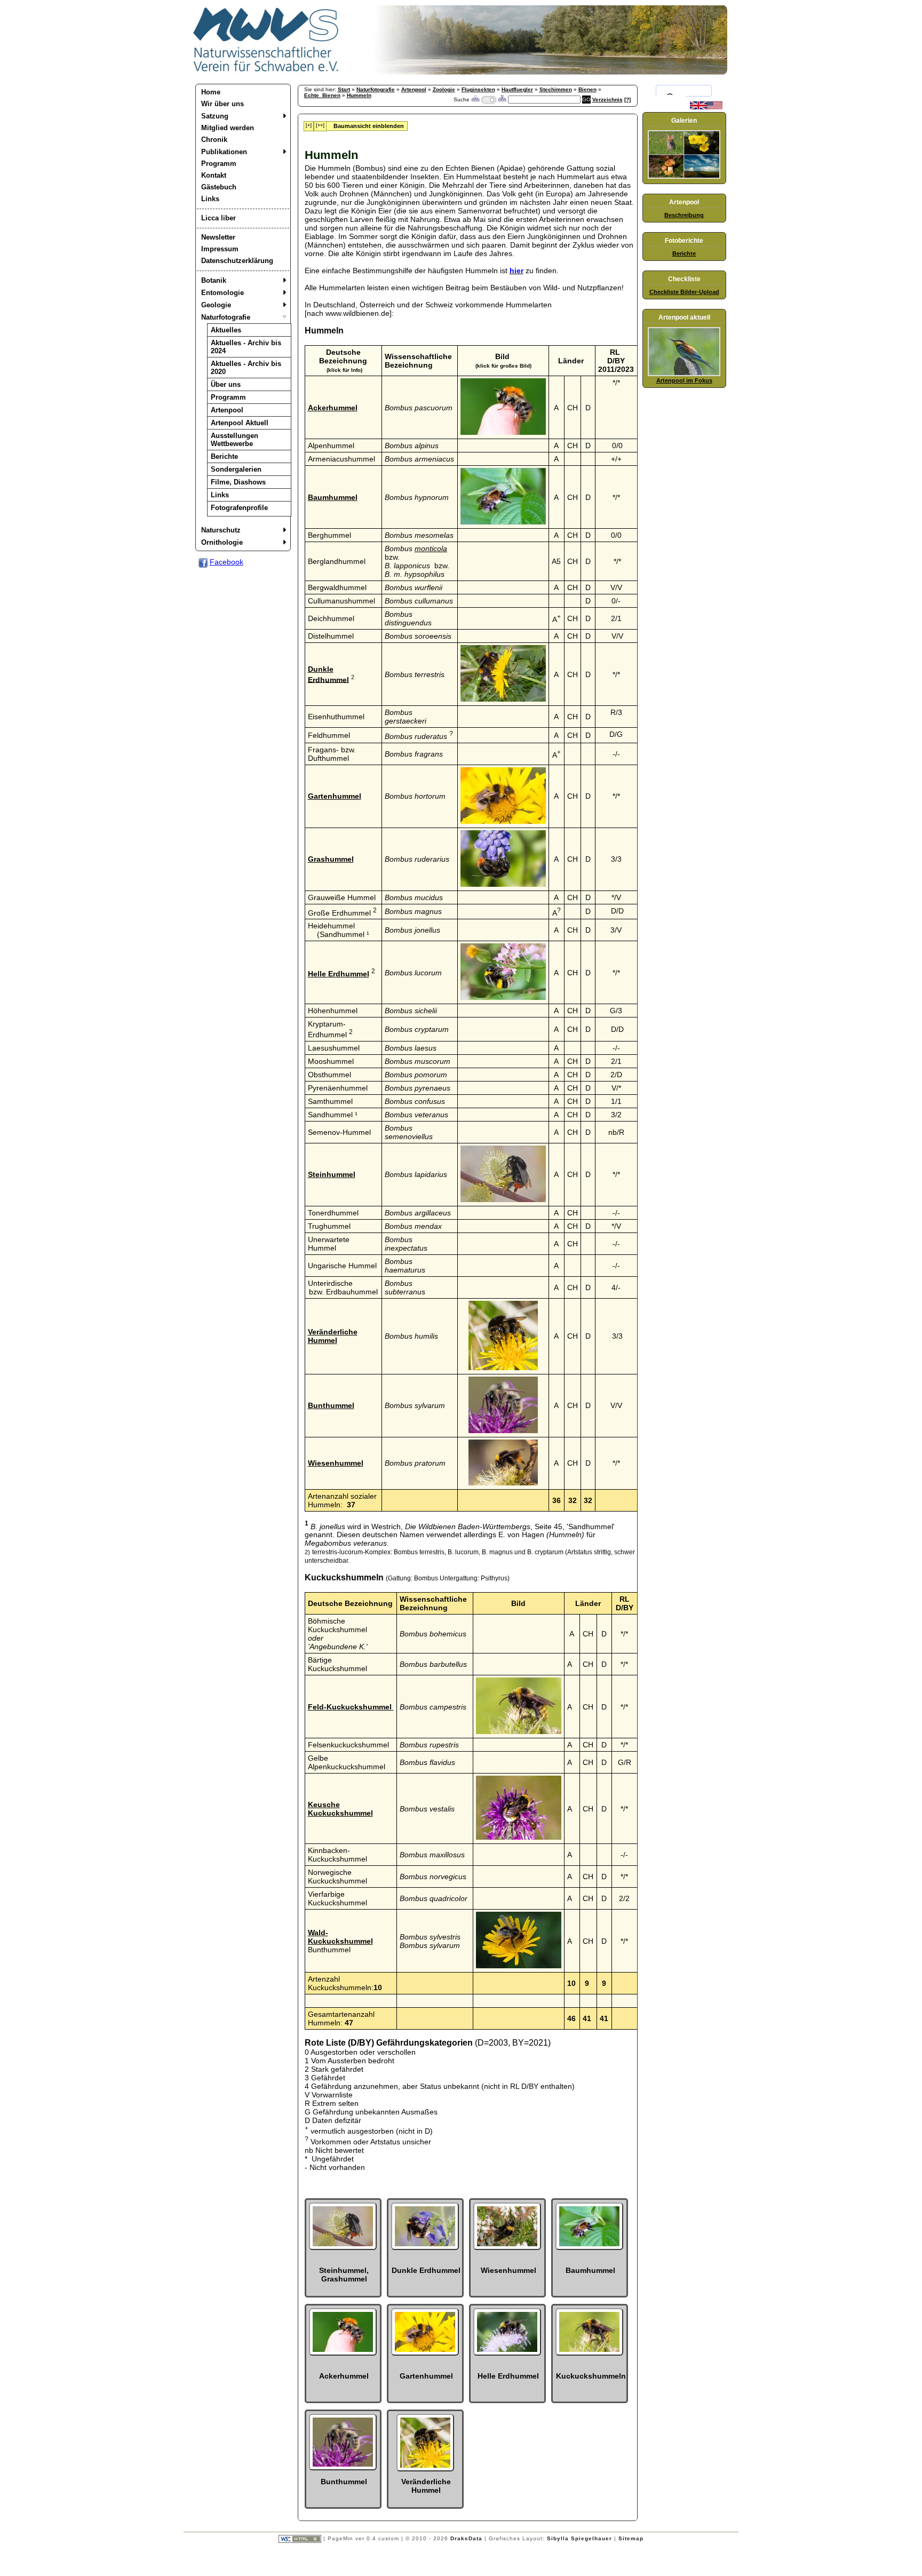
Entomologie (222, 293)
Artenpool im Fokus (684, 380)
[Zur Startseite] (266, 72)
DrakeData (466, 2538)
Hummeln (359, 95)
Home (211, 92)
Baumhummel (333, 497)
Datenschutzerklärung (237, 261)
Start (344, 89)
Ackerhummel (333, 408)
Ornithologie (222, 542)
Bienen (587, 89)
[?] (627, 100)
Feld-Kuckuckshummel (350, 1707)
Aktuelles (226, 330)
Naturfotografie (226, 317)
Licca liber (218, 218)
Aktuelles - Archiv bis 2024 (246, 347)
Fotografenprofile (239, 508)
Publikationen (224, 152)
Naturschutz (221, 530)
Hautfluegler (517, 89)
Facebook (226, 562)
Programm (219, 164)
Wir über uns (222, 104)
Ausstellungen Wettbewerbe (235, 440)
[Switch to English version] (706, 107)
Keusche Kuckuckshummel (340, 1809)
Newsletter (218, 237)
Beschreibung (684, 215)
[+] (309, 125)
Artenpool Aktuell (240, 423)
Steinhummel (332, 1174)
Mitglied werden (228, 128)
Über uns (226, 384)
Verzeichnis (607, 100)
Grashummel (331, 859)
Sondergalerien (236, 469)
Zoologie (444, 89)
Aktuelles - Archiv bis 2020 (246, 368)
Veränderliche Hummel (333, 1336)
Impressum (220, 249)
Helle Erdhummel (339, 974)
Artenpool (227, 410)
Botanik (214, 280)
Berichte (224, 456)
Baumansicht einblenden (369, 126)
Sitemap (631, 2538)
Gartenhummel (335, 796)
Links (210, 199)
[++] (320, 125)
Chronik (214, 140)
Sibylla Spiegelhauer (579, 2538)
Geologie (216, 305)
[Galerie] (684, 177)
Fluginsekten (478, 89)
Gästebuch (219, 187)
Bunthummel (331, 1405)
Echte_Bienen (322, 95)
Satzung (215, 116)
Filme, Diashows (238, 482)
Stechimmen (556, 89)
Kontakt (214, 175)
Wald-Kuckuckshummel (340, 1937)
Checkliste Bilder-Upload (684, 292)
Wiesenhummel (336, 1463)
